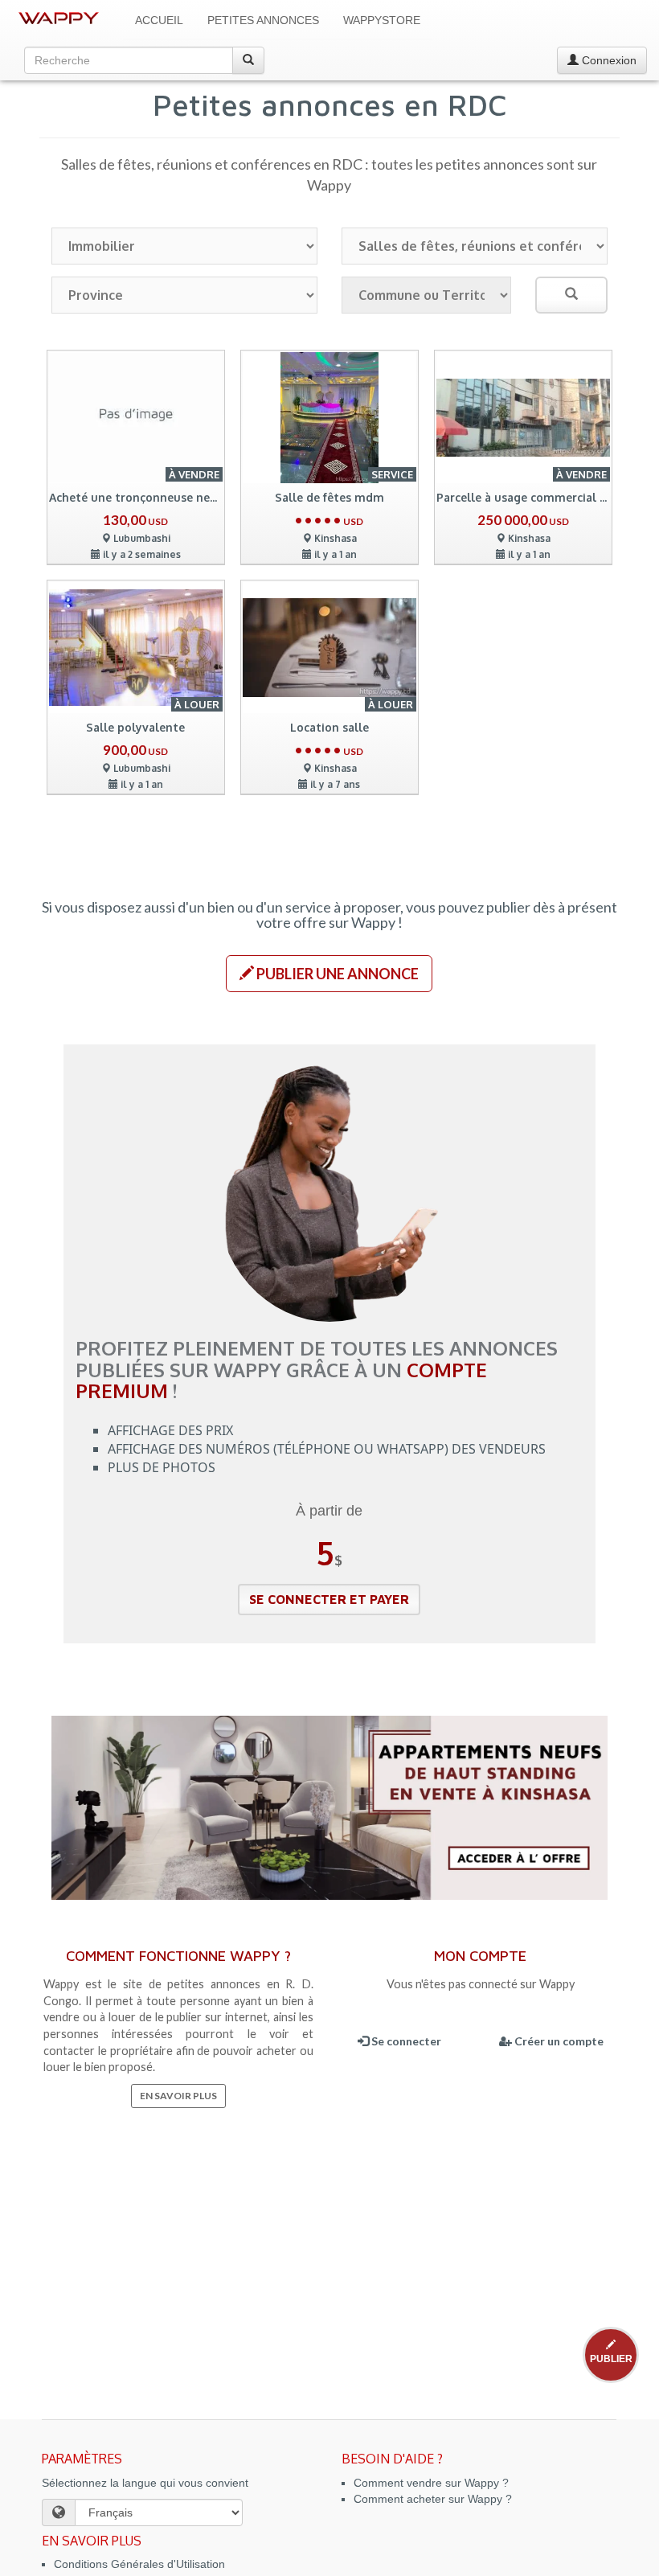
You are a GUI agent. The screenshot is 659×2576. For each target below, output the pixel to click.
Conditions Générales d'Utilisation (139, 2564)
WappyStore (382, 20)
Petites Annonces (263, 20)
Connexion (608, 60)
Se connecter (405, 2041)
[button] (329, 974)
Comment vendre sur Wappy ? (431, 2483)
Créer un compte (558, 2041)
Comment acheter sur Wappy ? (433, 2499)
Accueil (159, 20)
